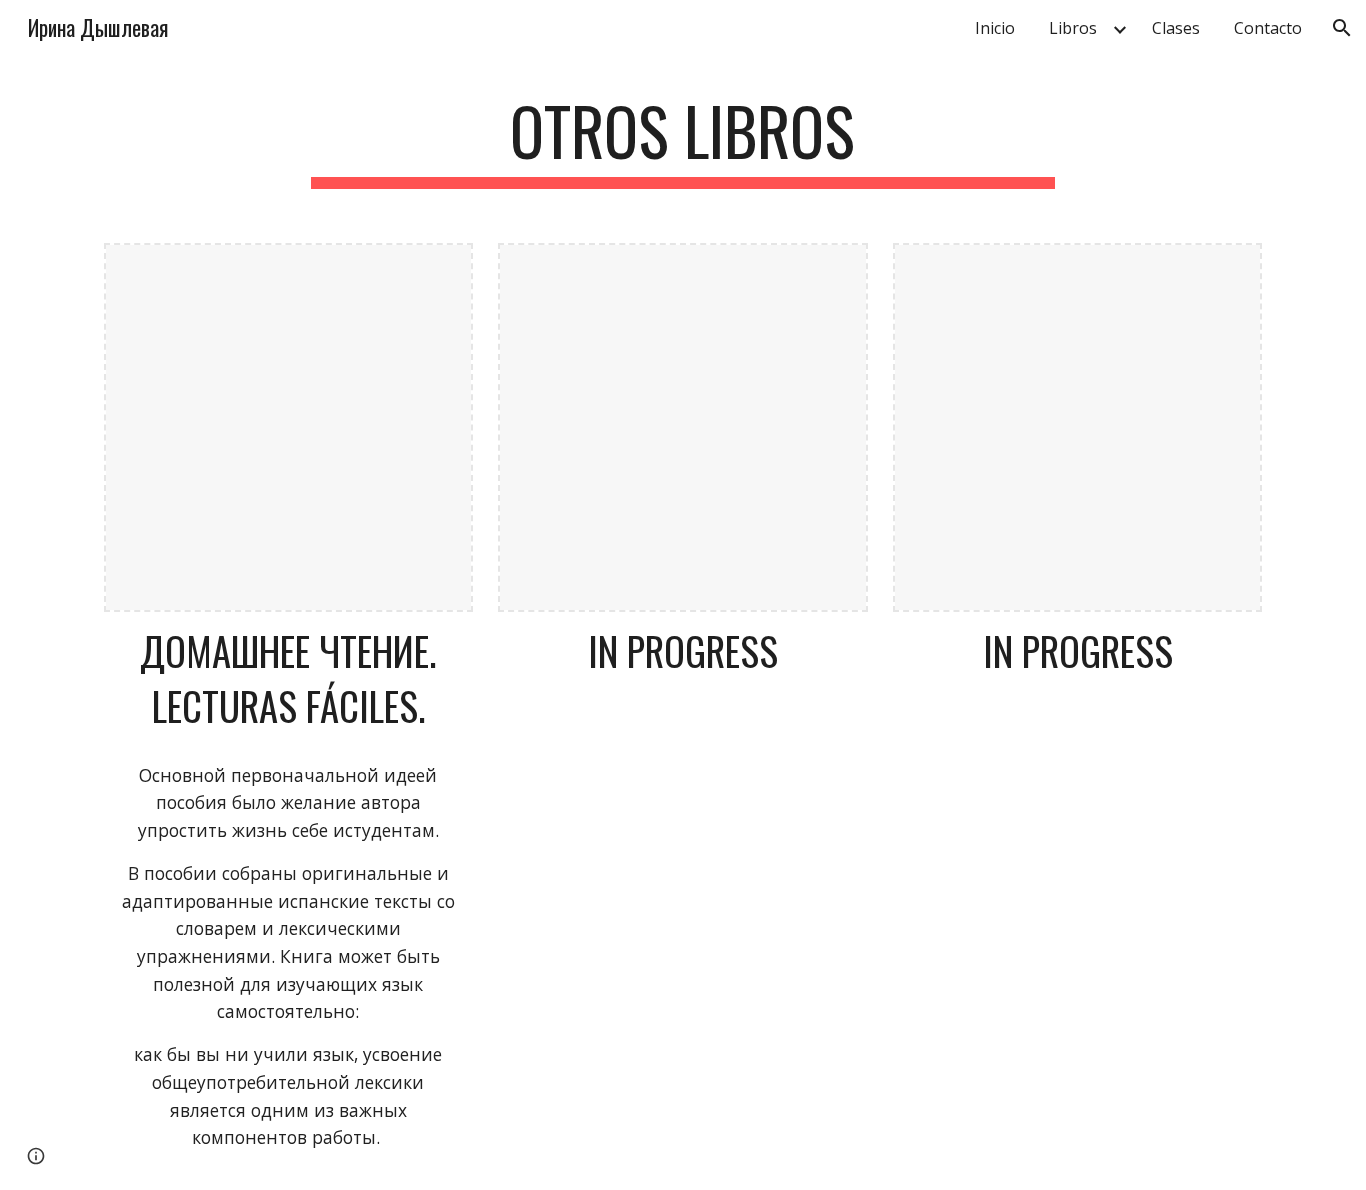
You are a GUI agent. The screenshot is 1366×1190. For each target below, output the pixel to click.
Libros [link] (1073, 28)
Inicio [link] (995, 28)
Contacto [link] (1268, 28)
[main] (683, 140)
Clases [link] (1176, 28)
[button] (1342, 28)
